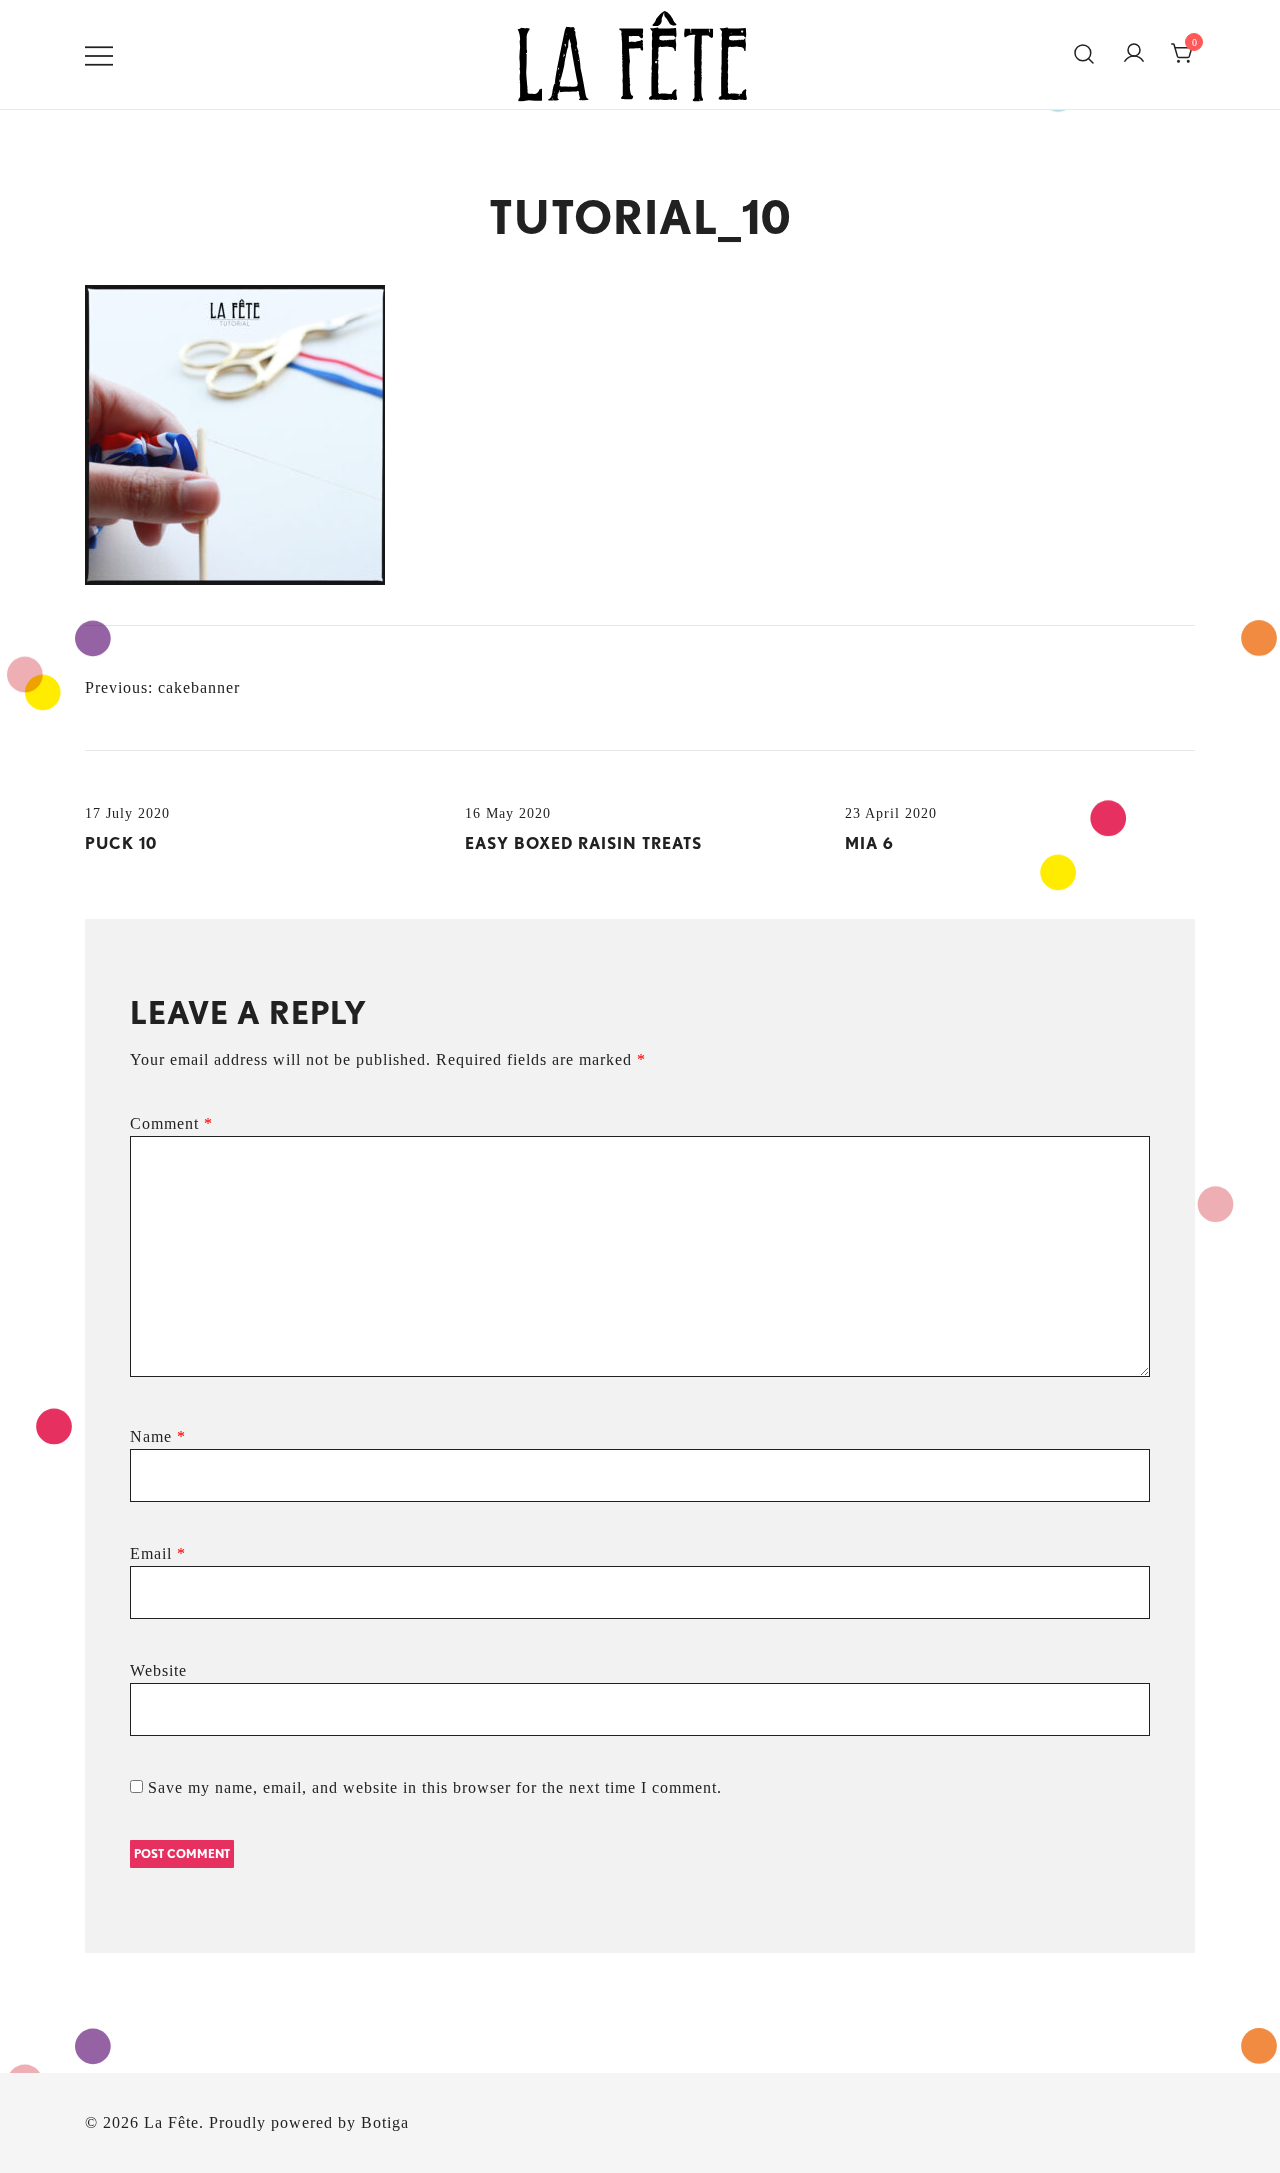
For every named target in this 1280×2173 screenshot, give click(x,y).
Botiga (385, 2122)
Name (158, 1436)
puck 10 (121, 843)
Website (158, 1670)
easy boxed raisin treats (583, 843)
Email (158, 1553)
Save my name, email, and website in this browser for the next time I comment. (435, 1787)
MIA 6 (869, 843)
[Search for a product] (1084, 55)
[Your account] (1134, 54)
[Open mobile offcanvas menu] (99, 54)
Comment (171, 1123)
